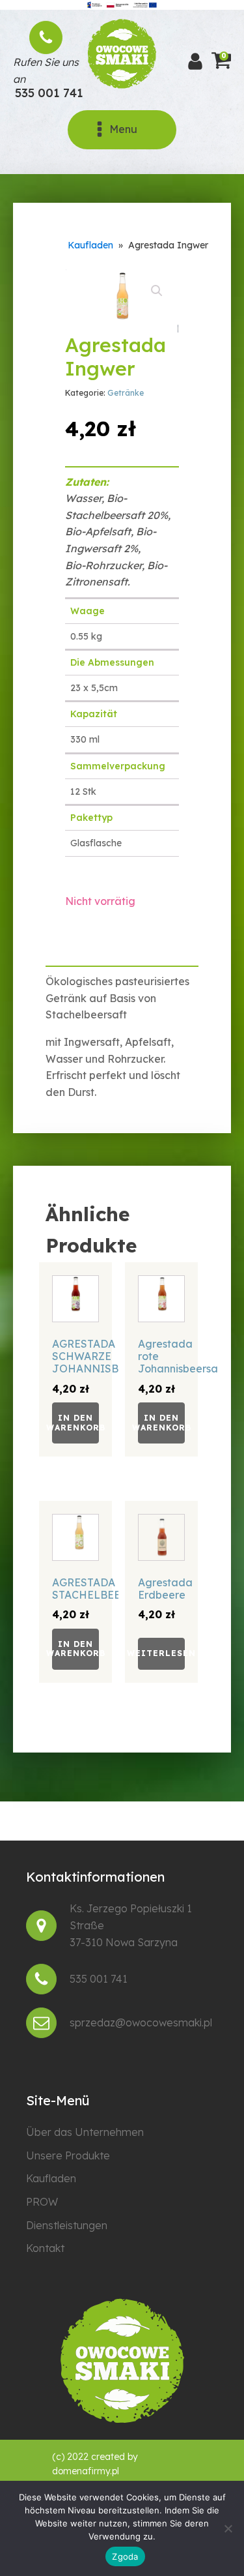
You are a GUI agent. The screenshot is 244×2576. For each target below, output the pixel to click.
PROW (42, 2202)
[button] (157, 291)
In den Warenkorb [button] (75, 1422)
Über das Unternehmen (85, 2132)
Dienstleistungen (67, 2225)
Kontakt (45, 2248)
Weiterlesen (161, 1653)
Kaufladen (90, 245)
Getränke (126, 393)
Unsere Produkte (68, 2155)
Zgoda (125, 2556)
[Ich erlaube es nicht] (228, 2528)
